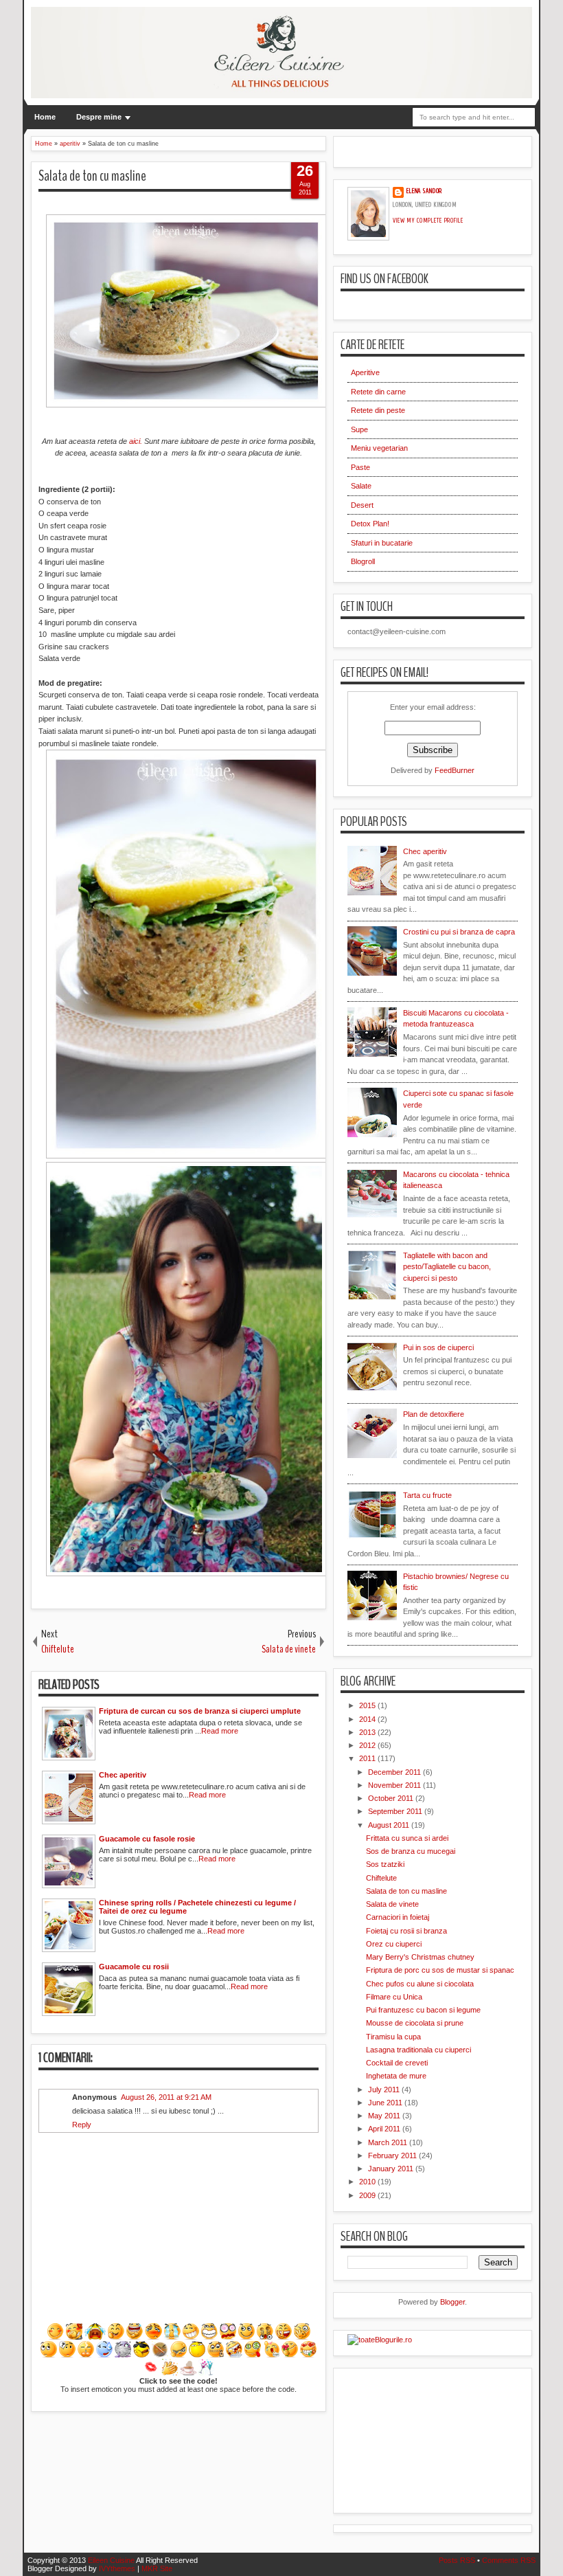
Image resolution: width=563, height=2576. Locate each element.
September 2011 (396, 1811)
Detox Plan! (370, 524)
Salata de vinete (392, 1904)
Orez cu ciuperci (394, 1944)
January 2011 (392, 2169)
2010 (368, 2182)
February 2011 (393, 2155)
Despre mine (99, 117)
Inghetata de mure (396, 2076)
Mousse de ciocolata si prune (415, 2023)
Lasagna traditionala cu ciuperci (418, 2050)
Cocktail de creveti (397, 2063)
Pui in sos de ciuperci (438, 1347)
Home (45, 117)
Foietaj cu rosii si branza (406, 1931)
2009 (368, 2195)
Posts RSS (457, 2560)
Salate (361, 486)
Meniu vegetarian (379, 448)
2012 (368, 1745)
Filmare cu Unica (394, 1997)
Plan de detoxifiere (434, 1414)
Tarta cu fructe (427, 1495)
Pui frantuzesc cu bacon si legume (423, 2010)
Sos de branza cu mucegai (411, 1851)
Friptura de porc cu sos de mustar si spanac (440, 1970)
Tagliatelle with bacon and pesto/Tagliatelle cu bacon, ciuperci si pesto (447, 1267)
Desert (362, 505)
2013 (368, 1732)
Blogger (452, 2302)
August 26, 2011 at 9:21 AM (166, 2097)
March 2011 (389, 2142)
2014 (368, 1719)
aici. (136, 441)
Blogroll (363, 561)
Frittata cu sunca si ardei (407, 1838)
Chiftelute (381, 1878)
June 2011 (386, 2103)
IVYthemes (117, 2568)
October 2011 (392, 1798)
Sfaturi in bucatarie (382, 543)
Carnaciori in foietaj (398, 1917)
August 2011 (390, 1825)
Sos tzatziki (385, 1864)
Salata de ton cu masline (92, 176)
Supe (359, 429)
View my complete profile (428, 221)
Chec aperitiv (425, 851)
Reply (82, 2125)
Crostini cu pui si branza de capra (459, 932)
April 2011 (385, 2129)
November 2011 (395, 1785)
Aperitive (365, 372)
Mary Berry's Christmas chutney (420, 1957)
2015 (368, 1705)
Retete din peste (378, 410)
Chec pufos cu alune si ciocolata (420, 1984)
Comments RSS (509, 2560)
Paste (360, 467)
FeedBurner (455, 770)
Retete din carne (378, 392)
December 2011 (395, 1772)
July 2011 (385, 2090)
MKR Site (157, 2568)
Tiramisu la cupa (393, 2037)
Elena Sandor (424, 191)
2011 (368, 1758)
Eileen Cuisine (111, 2560)
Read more (220, 1731)
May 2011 (385, 2116)
